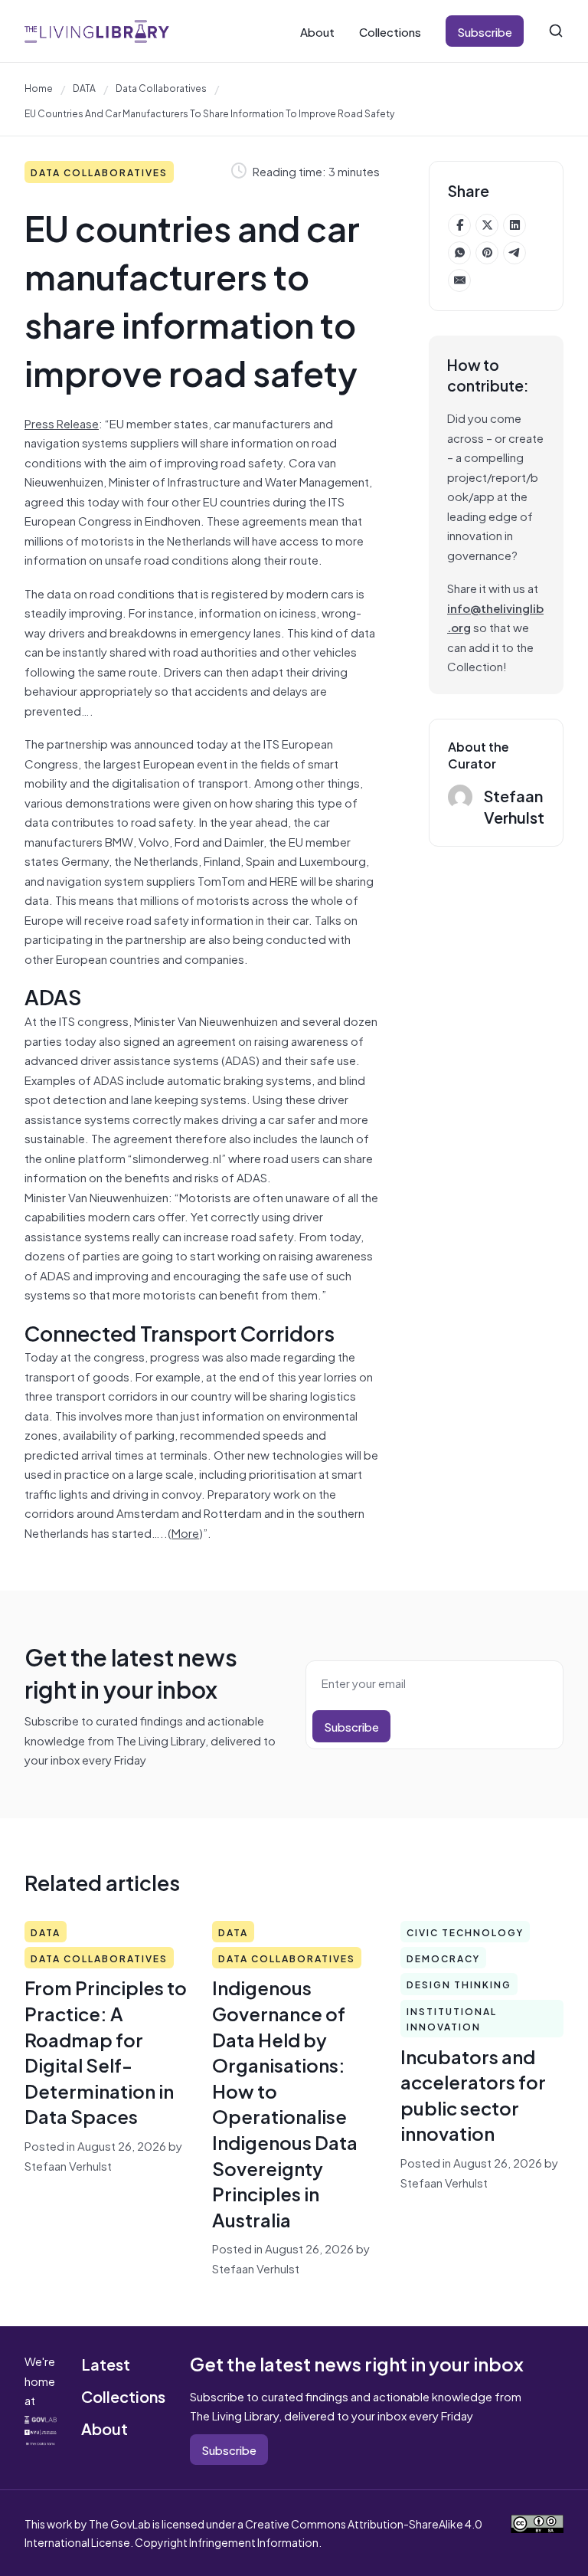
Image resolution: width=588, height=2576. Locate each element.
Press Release (62, 423)
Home (39, 87)
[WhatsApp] (459, 253)
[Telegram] (514, 253)
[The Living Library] (97, 31)
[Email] (459, 280)
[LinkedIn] (514, 225)
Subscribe (485, 31)
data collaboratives (161, 87)
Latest (106, 2363)
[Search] (556, 31)
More (185, 1532)
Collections (390, 31)
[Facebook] (459, 225)
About (317, 31)
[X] (487, 225)
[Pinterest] (487, 253)
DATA (84, 87)
